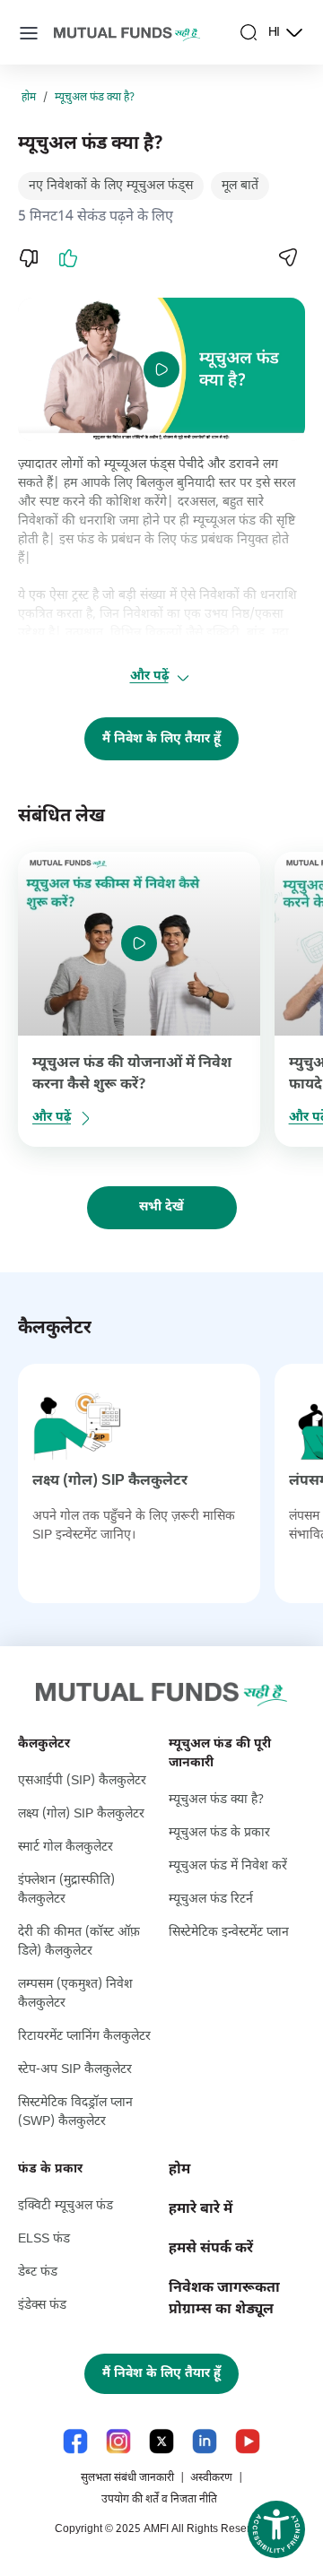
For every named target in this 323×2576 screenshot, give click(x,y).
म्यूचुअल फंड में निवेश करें (228, 1866)
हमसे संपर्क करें (211, 2249)
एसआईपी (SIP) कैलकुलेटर (82, 1781)
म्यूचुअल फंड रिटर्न (211, 1899)
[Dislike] (29, 258)
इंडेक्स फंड (42, 2306)
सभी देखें (161, 1207)
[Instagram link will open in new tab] (118, 2441)
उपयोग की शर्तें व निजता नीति (159, 2500)
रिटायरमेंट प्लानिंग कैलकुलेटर (84, 2037)
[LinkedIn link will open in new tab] (205, 2441)
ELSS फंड (44, 2239)
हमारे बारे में (201, 2210)
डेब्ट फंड (38, 2272)
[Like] (68, 258)
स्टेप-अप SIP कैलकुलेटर (75, 2070)
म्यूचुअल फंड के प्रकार (219, 1833)
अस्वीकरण (211, 2478)
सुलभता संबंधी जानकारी (127, 2478)
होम (29, 98)
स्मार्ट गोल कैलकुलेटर (65, 1847)
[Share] (287, 257)
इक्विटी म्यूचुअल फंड (65, 2206)
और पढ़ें (149, 677)
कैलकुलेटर (44, 1744)
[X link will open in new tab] (161, 2441)
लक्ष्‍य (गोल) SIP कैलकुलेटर (110, 1482)
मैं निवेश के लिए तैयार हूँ (161, 739)
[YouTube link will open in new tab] (248, 2441)
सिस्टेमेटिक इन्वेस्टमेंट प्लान (229, 1933)
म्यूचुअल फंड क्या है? (95, 98)
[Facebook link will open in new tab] (75, 2441)
